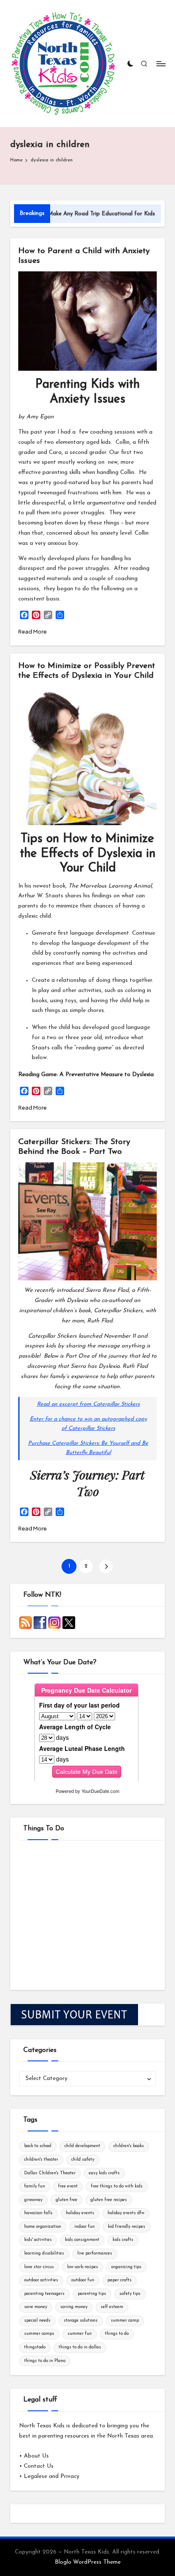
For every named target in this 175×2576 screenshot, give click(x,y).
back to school (38, 2146)
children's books (129, 2146)
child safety (83, 2160)
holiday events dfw (126, 2213)
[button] (106, 1566)
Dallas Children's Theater (50, 2173)
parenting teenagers (44, 2294)
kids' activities (38, 2240)
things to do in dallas (80, 2347)
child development (82, 2146)
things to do (117, 2334)
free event (68, 2186)
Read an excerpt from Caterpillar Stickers (88, 1404)
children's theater (41, 2160)
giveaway (33, 2200)
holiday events (80, 2213)
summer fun (80, 2334)
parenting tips (92, 2294)
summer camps (39, 2334)
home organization (43, 2227)
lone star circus (39, 2267)
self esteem (112, 2307)
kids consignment (82, 2240)
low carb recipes (83, 2267)
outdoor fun (83, 2280)
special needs (37, 2321)
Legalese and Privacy (52, 2476)
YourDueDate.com (100, 1791)
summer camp (125, 2321)
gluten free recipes (109, 2200)
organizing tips (126, 2267)
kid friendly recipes (127, 2227)
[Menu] (161, 63)
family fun (35, 2186)
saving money (74, 2307)
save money (36, 2307)
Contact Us (39, 2466)
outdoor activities (41, 2280)
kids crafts (123, 2240)
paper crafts (120, 2280)
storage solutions (81, 2321)
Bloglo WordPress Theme (88, 2562)
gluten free (66, 2200)
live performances (95, 2253)
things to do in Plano (45, 2361)
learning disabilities (44, 2253)
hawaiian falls (38, 2213)
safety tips (130, 2294)
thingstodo (35, 2347)
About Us (36, 2456)
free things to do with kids (117, 2186)
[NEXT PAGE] (106, 1566)
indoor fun (85, 2227)
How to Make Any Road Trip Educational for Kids (68, 214)
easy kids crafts (104, 2173)
